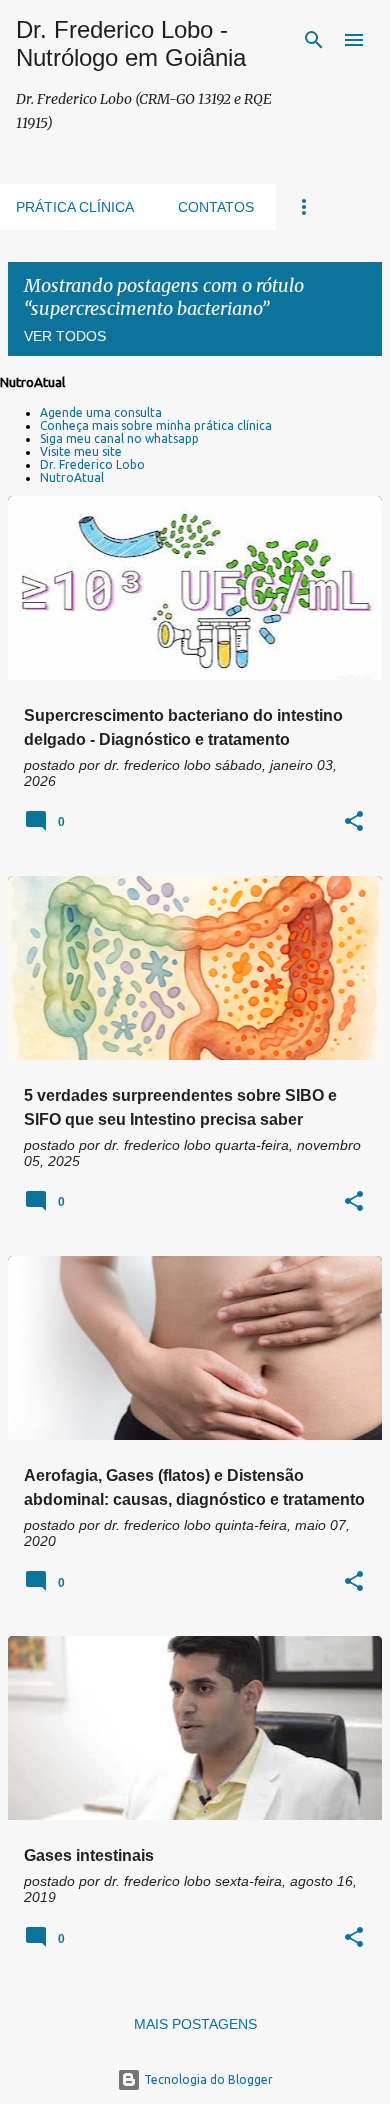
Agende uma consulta (101, 412)
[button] (354, 822)
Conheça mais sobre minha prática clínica (156, 425)
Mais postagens (195, 2024)
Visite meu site (81, 451)
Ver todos (65, 336)
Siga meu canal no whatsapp (119, 438)
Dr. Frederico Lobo (92, 464)
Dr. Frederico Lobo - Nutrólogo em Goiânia (131, 43)
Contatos (216, 207)
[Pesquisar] (314, 40)
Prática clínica (75, 207)
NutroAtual (72, 477)
